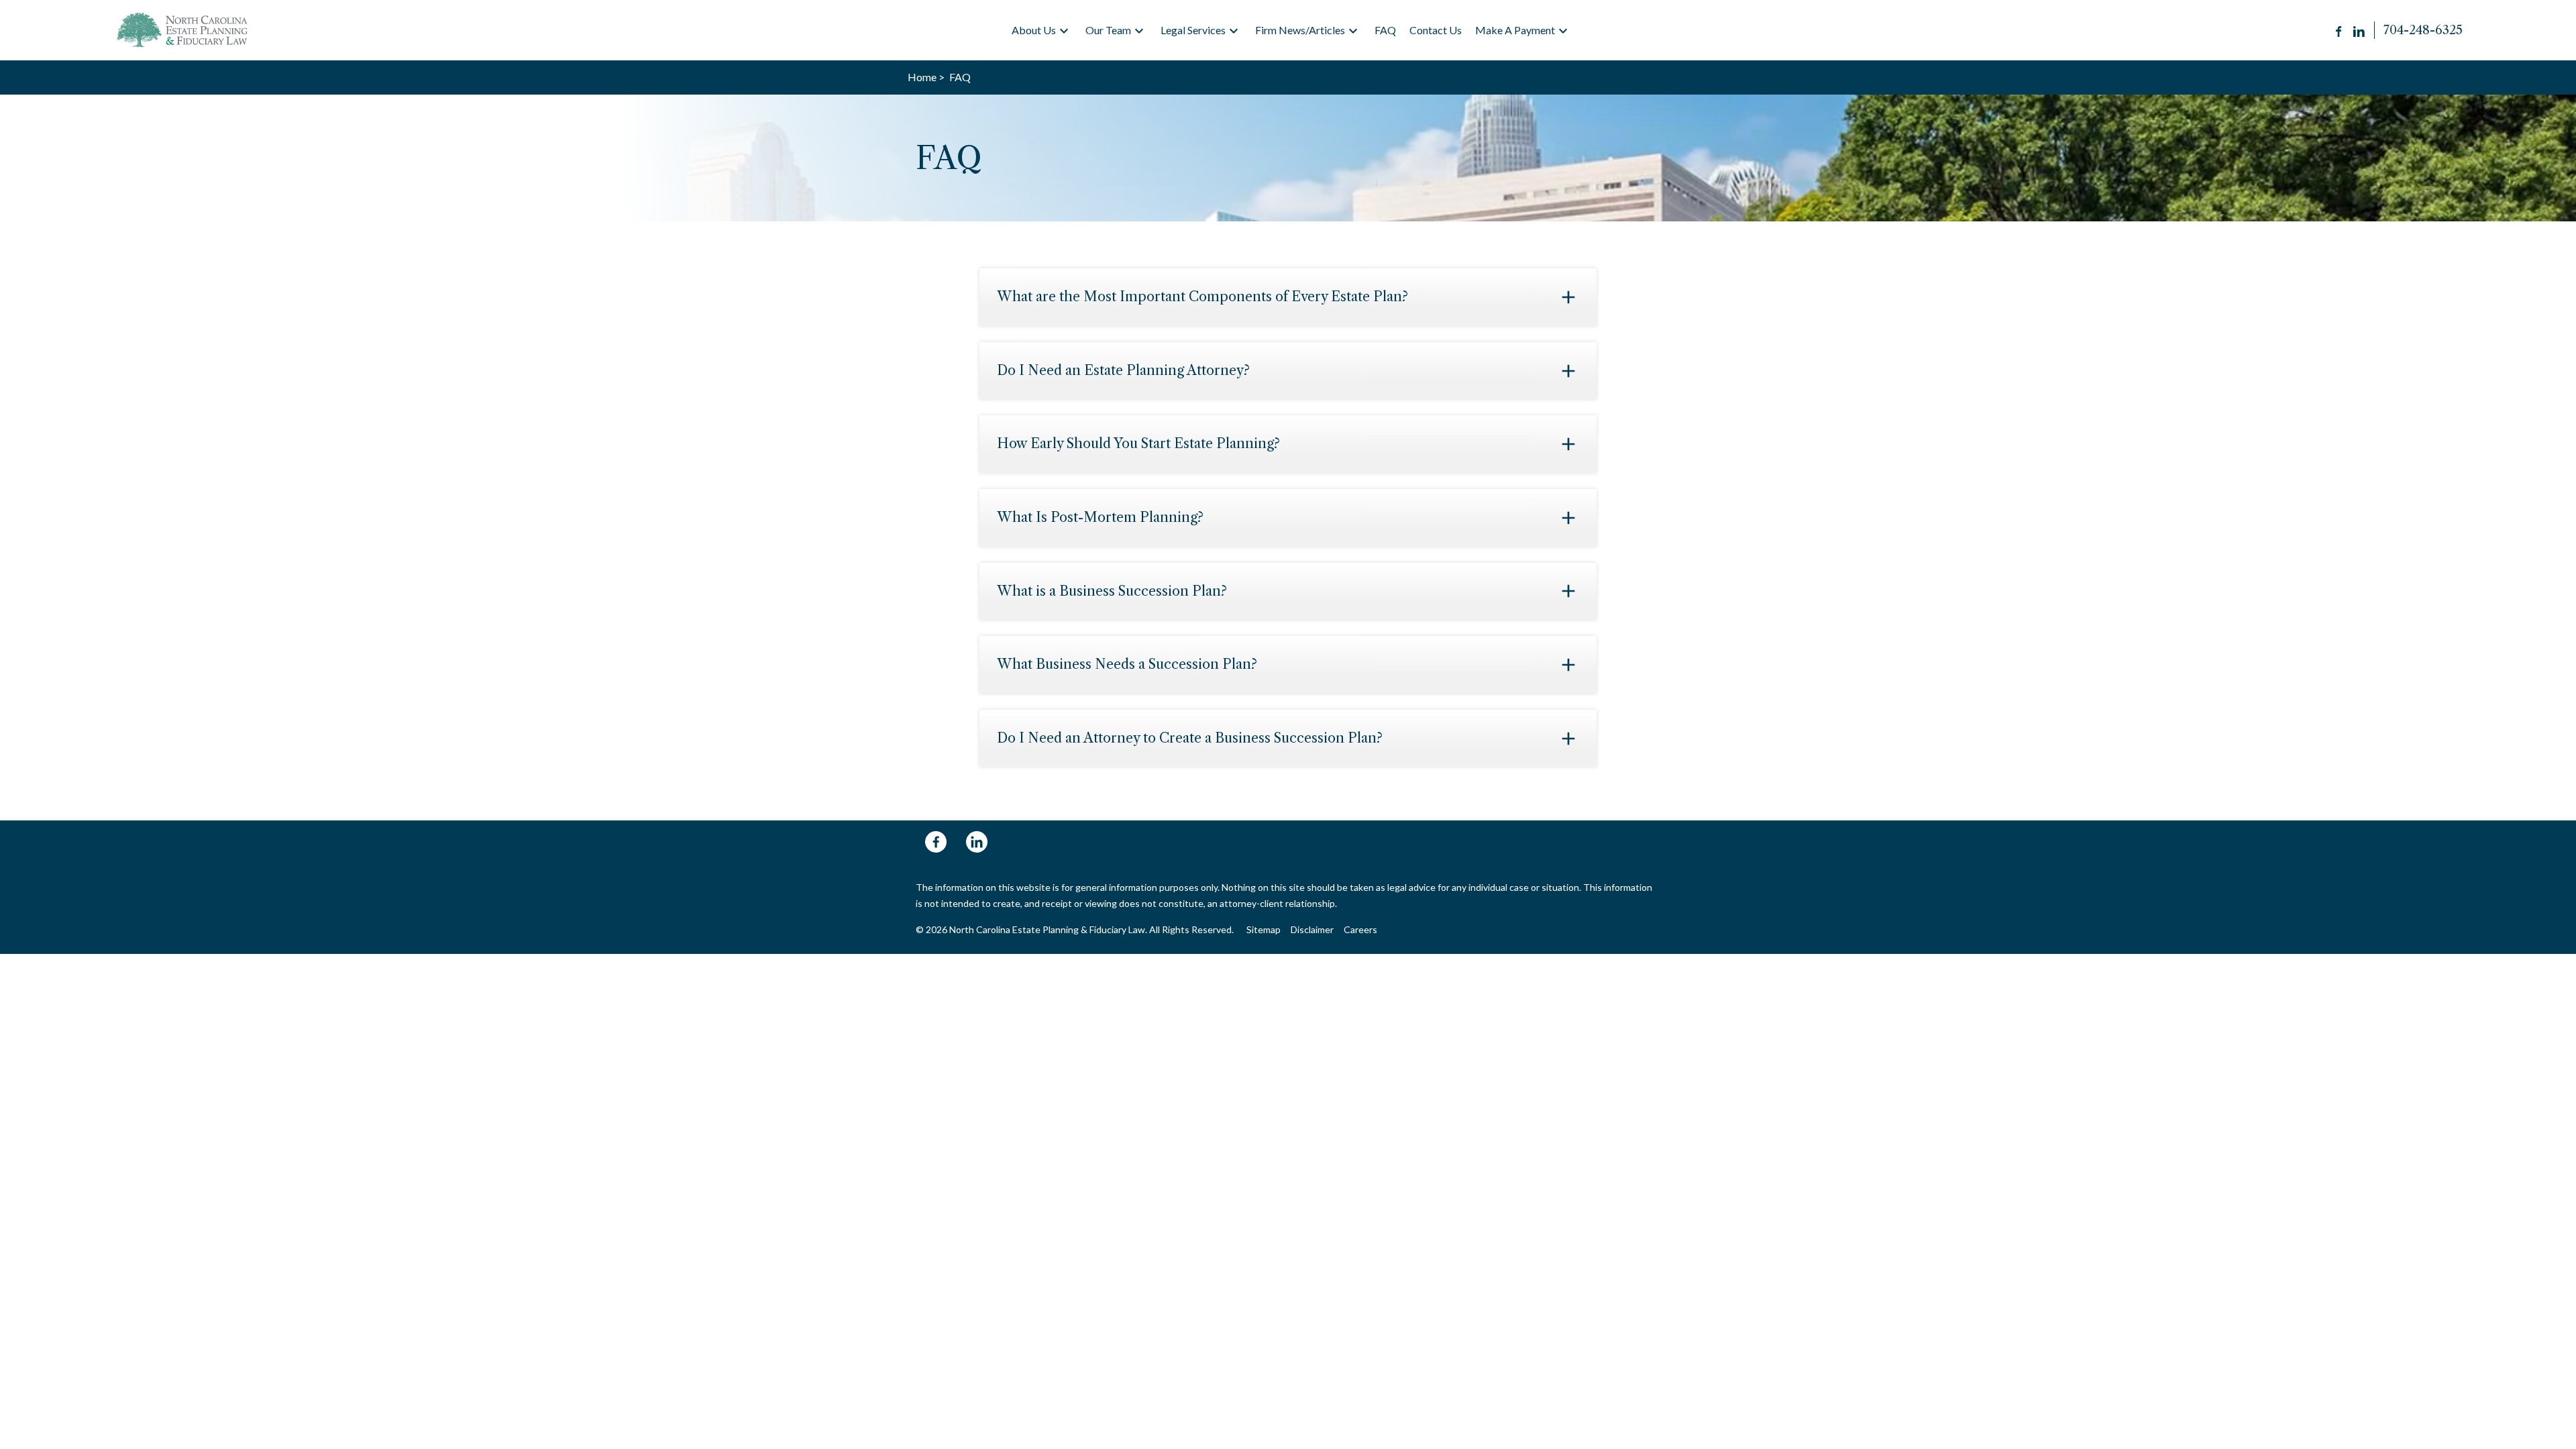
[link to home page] (184, 30)
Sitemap (1264, 929)
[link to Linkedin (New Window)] (977, 842)
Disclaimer (1312, 929)
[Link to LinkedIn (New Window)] (2359, 30)
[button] (1064, 31)
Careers (1360, 929)
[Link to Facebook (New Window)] (2340, 30)
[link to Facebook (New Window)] (936, 842)
